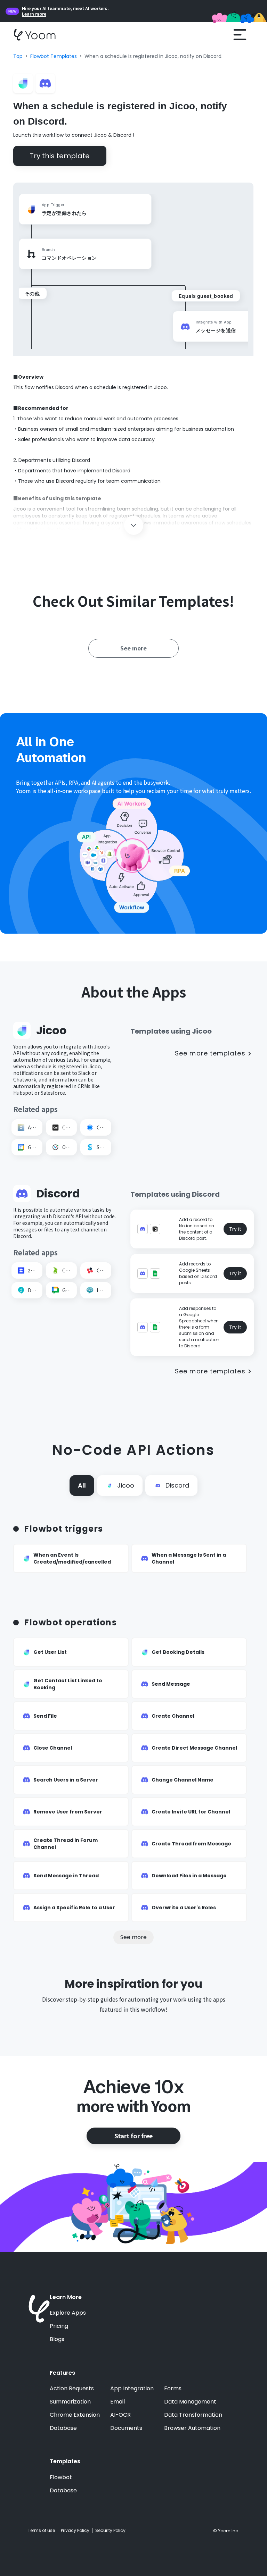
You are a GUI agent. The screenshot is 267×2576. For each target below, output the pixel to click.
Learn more (34, 14)
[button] (240, 35)
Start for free (133, 2136)
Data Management (190, 2402)
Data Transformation (193, 2415)
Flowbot (61, 2477)
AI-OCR (120, 2415)
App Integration (132, 2389)
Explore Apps (68, 2313)
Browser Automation (192, 2428)
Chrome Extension (75, 2415)
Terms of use (41, 2531)
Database (63, 2428)
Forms (173, 2389)
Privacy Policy (75, 2531)
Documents (126, 2428)
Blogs (57, 2339)
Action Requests (72, 2389)
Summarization (70, 2402)
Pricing (59, 2326)
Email (118, 2402)
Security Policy (110, 2531)
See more (133, 1937)
